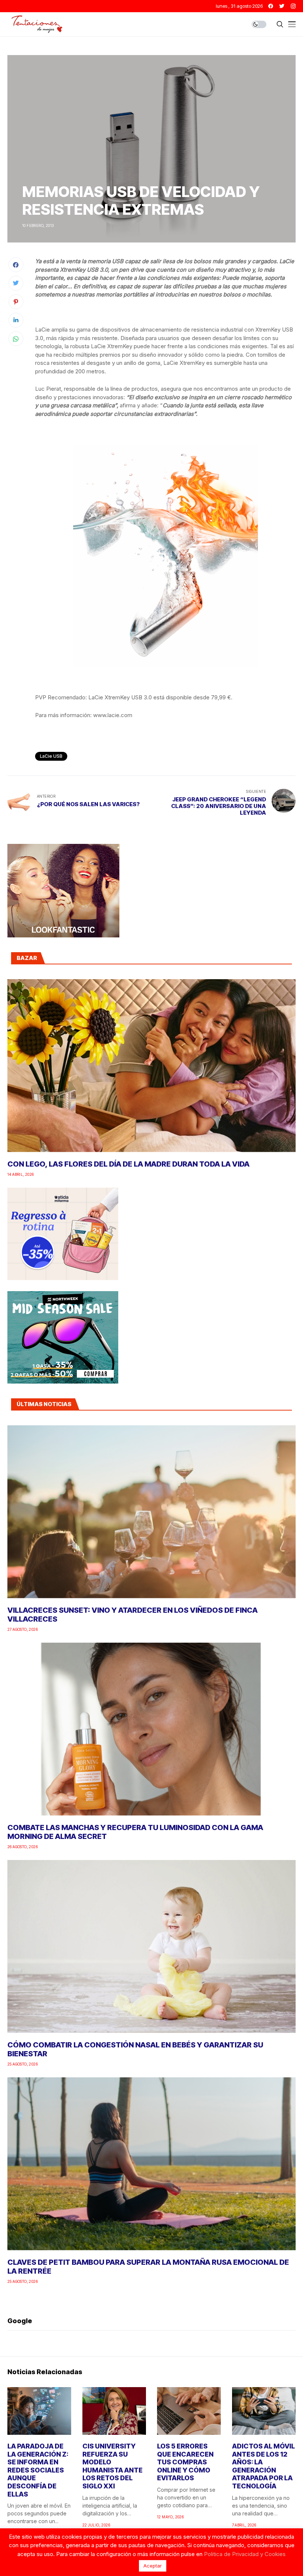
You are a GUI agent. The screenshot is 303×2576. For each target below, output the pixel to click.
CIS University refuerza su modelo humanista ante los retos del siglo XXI (113, 2466)
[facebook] (271, 6)
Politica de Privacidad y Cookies (245, 2554)
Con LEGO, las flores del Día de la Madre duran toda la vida (128, 1164)
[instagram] (293, 6)
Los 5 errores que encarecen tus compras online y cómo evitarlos (185, 2462)
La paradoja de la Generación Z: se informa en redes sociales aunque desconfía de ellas (38, 2470)
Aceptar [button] (153, 2566)
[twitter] (282, 6)
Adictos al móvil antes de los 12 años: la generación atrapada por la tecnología (263, 2466)
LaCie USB (51, 756)
